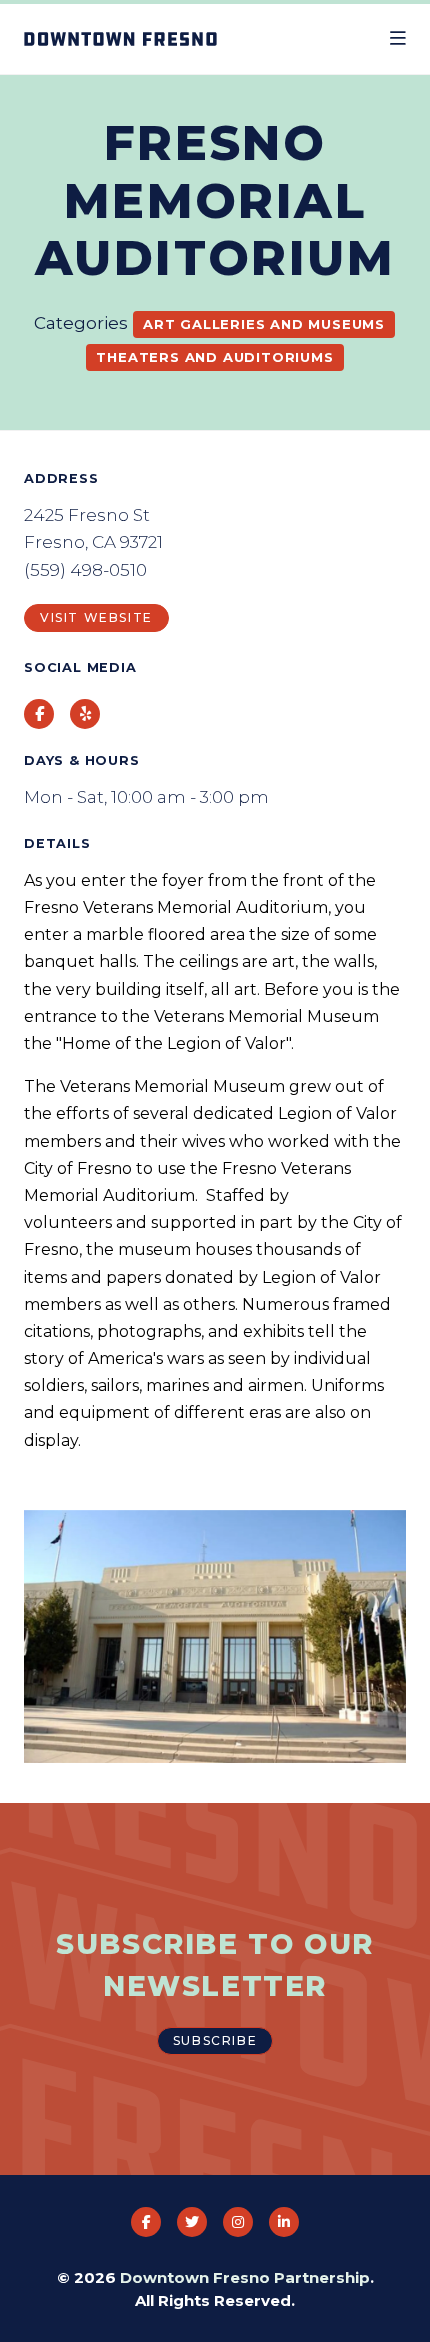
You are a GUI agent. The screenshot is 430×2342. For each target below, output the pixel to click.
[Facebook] (146, 2222)
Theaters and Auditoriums (214, 357)
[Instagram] (238, 2222)
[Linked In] (284, 2222)
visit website (96, 617)
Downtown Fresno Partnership (245, 2277)
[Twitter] (192, 2222)
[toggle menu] (398, 39)
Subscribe (215, 2040)
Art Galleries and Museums (264, 324)
